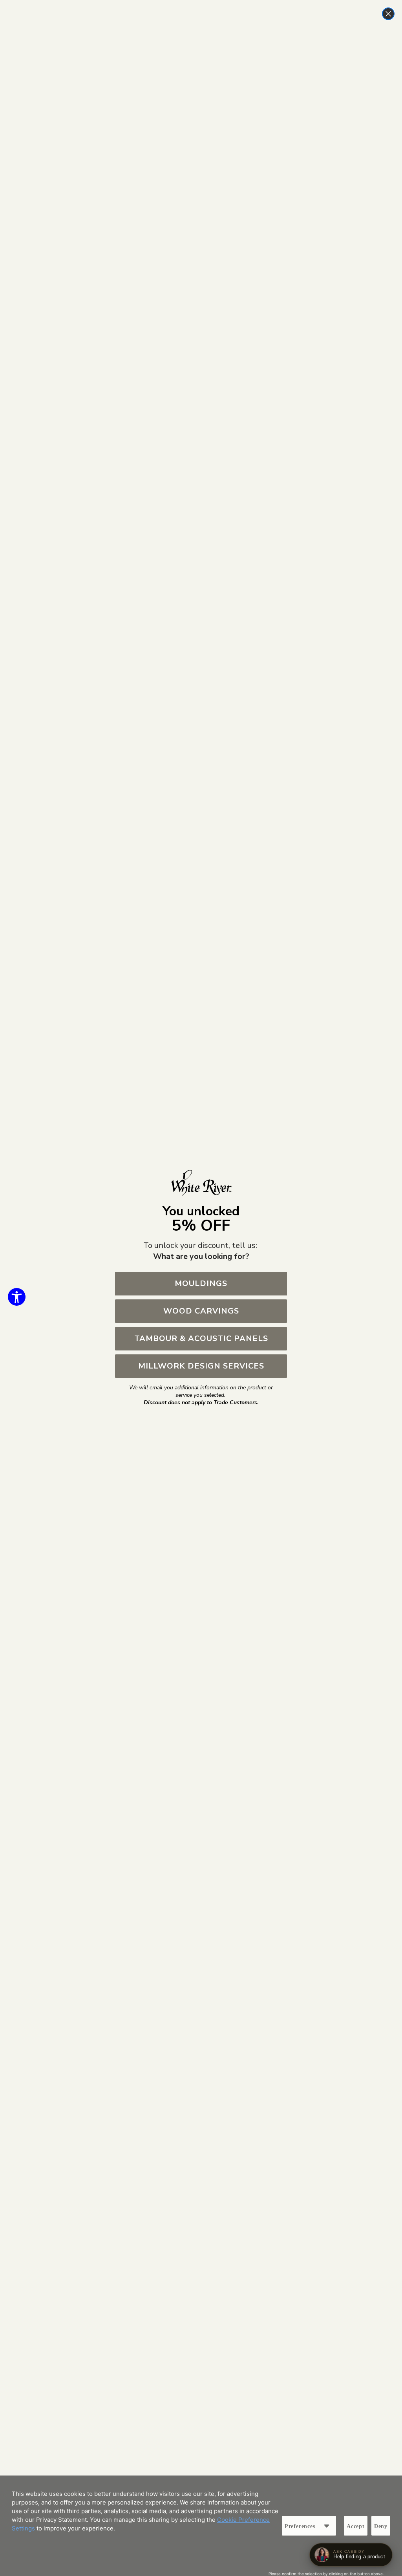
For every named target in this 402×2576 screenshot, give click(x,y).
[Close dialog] (388, 14)
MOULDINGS (201, 1283)
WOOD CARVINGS (201, 1311)
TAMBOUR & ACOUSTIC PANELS (201, 1338)
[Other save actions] (327, 2526)
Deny (381, 2526)
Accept (356, 2526)
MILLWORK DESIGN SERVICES (201, 1366)
